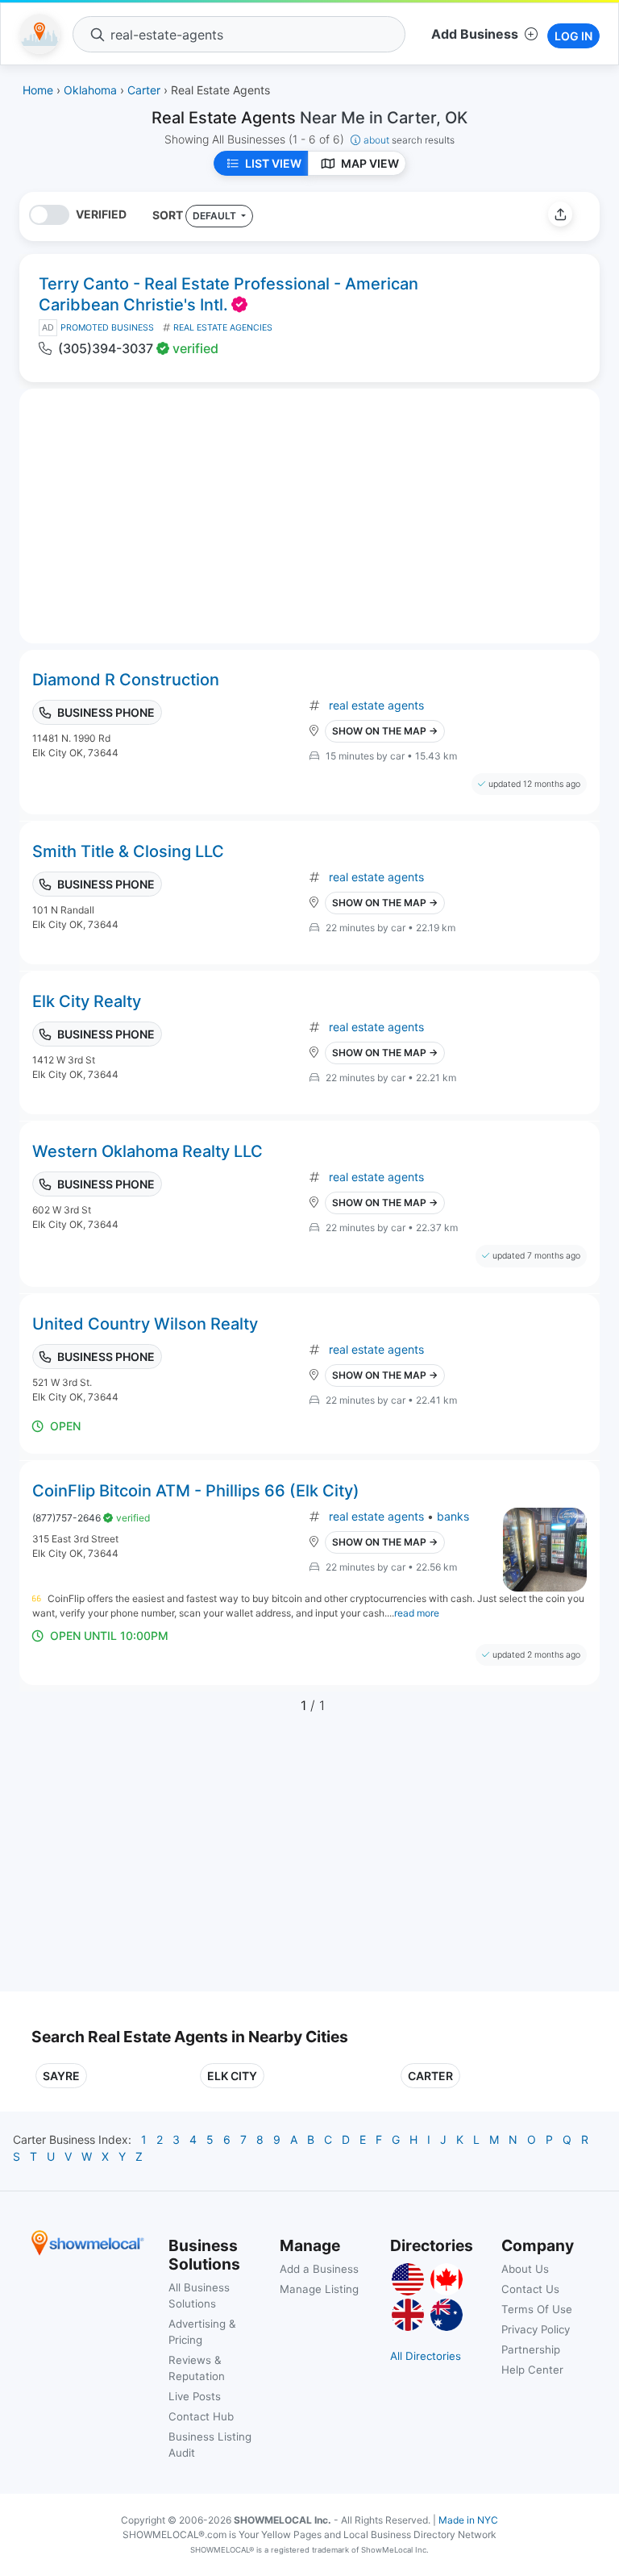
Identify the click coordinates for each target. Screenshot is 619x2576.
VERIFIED (101, 214)
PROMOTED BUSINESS (107, 328)
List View (273, 163)
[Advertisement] (167, 1862)
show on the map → (385, 731)
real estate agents (376, 705)
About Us (525, 2269)
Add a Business (319, 2269)
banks (453, 1516)
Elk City (232, 2076)
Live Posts (195, 2396)
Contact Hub (201, 2416)
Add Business (475, 34)
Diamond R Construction (126, 680)
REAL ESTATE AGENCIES (223, 328)
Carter (430, 2076)
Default (216, 216)
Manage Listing (319, 2289)
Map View (370, 163)
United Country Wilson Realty (145, 1324)
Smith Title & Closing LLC (128, 851)
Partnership (531, 2349)
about (409, 140)
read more (417, 1613)
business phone (106, 712)
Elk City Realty (87, 1001)
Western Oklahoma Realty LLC (147, 1151)
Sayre (61, 2076)
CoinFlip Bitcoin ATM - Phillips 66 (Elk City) (196, 1491)
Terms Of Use (537, 2309)
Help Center (532, 2370)
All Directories (426, 2356)
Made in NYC (468, 2520)
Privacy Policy (536, 2329)
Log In (573, 36)
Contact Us (530, 2289)
